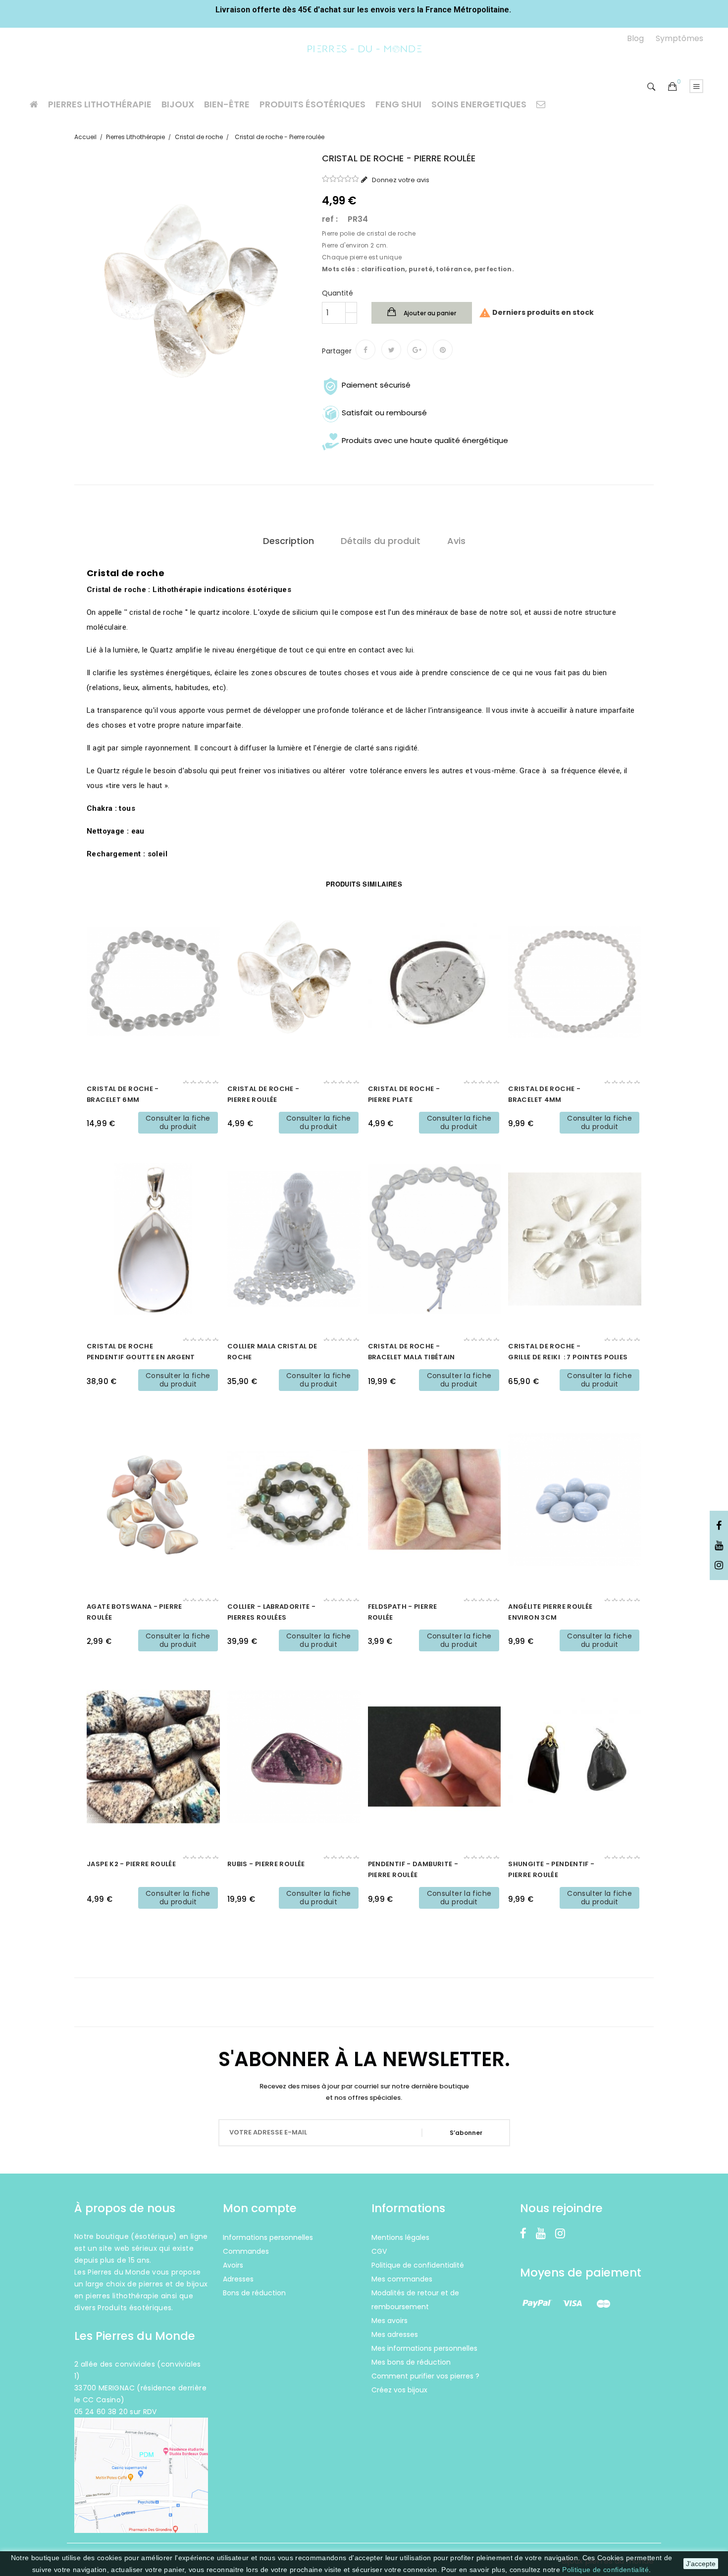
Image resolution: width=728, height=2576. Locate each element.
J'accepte (701, 2564)
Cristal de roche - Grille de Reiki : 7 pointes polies (568, 1352)
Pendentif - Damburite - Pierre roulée (413, 1869)
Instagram (719, 1566)
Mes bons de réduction (411, 2362)
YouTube (719, 1546)
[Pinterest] (443, 349)
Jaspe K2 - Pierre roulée (131, 1864)
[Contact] (541, 104)
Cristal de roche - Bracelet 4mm (544, 1094)
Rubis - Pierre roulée (266, 1864)
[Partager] (365, 349)
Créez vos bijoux (399, 2390)
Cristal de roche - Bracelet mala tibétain (412, 1352)
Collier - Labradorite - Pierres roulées (272, 1612)
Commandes (246, 2251)
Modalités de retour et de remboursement (415, 2300)
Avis (456, 541)
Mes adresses (395, 2334)
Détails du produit (381, 541)
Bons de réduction (254, 2293)
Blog (635, 38)
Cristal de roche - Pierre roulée (263, 1094)
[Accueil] (34, 104)
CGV (379, 2251)
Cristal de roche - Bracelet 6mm (123, 1094)
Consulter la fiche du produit (178, 1122)
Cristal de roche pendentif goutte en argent (141, 1352)
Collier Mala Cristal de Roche (272, 1352)
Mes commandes (402, 2279)
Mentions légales (400, 2237)
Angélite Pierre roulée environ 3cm (550, 1612)
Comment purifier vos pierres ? (425, 2376)
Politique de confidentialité (605, 2570)
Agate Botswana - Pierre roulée (134, 1612)
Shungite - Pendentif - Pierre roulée (551, 1869)
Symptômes (679, 38)
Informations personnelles (268, 2237)
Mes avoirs (390, 2321)
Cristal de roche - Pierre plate (404, 1094)
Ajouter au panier (429, 313)
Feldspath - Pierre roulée (403, 1612)
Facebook (719, 1526)
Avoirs (233, 2265)
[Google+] (417, 349)
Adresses (238, 2279)
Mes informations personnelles (424, 2348)
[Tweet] (391, 349)
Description (288, 541)
